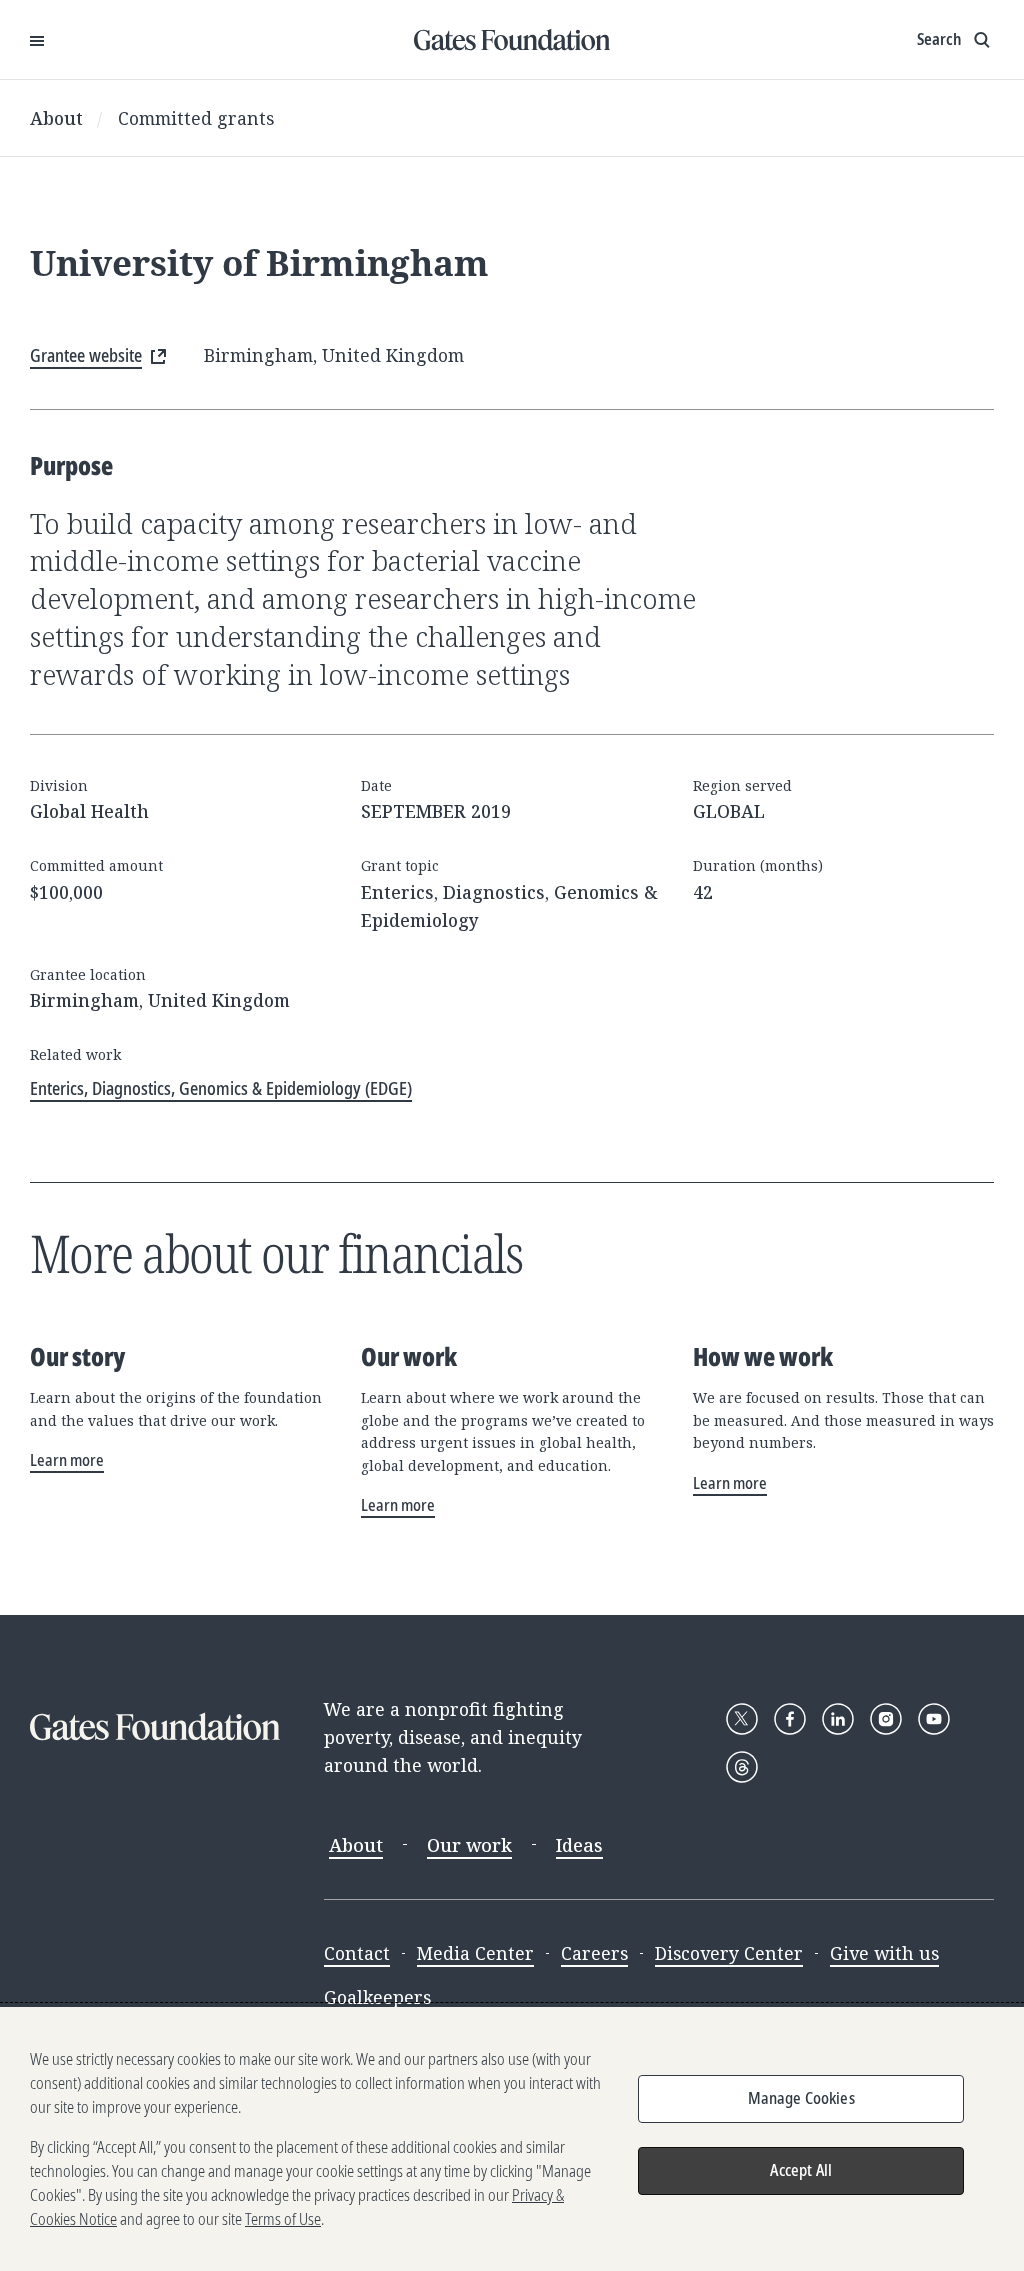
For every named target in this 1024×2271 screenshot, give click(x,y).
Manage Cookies (801, 2098)
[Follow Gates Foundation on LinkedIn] (838, 1719)
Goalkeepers (377, 1997)
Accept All (801, 2170)
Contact (357, 1953)
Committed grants (196, 118)
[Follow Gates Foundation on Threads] (742, 1767)
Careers (594, 1953)
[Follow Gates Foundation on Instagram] (886, 1719)
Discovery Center (729, 1953)
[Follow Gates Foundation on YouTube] (934, 1719)
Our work (469, 1845)
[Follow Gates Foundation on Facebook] (790, 1719)
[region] (512, 2139)
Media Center (475, 1953)
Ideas (579, 1845)
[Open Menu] (37, 40)
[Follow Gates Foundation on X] (742, 1719)
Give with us (884, 1953)
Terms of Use (283, 2219)
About (56, 118)
